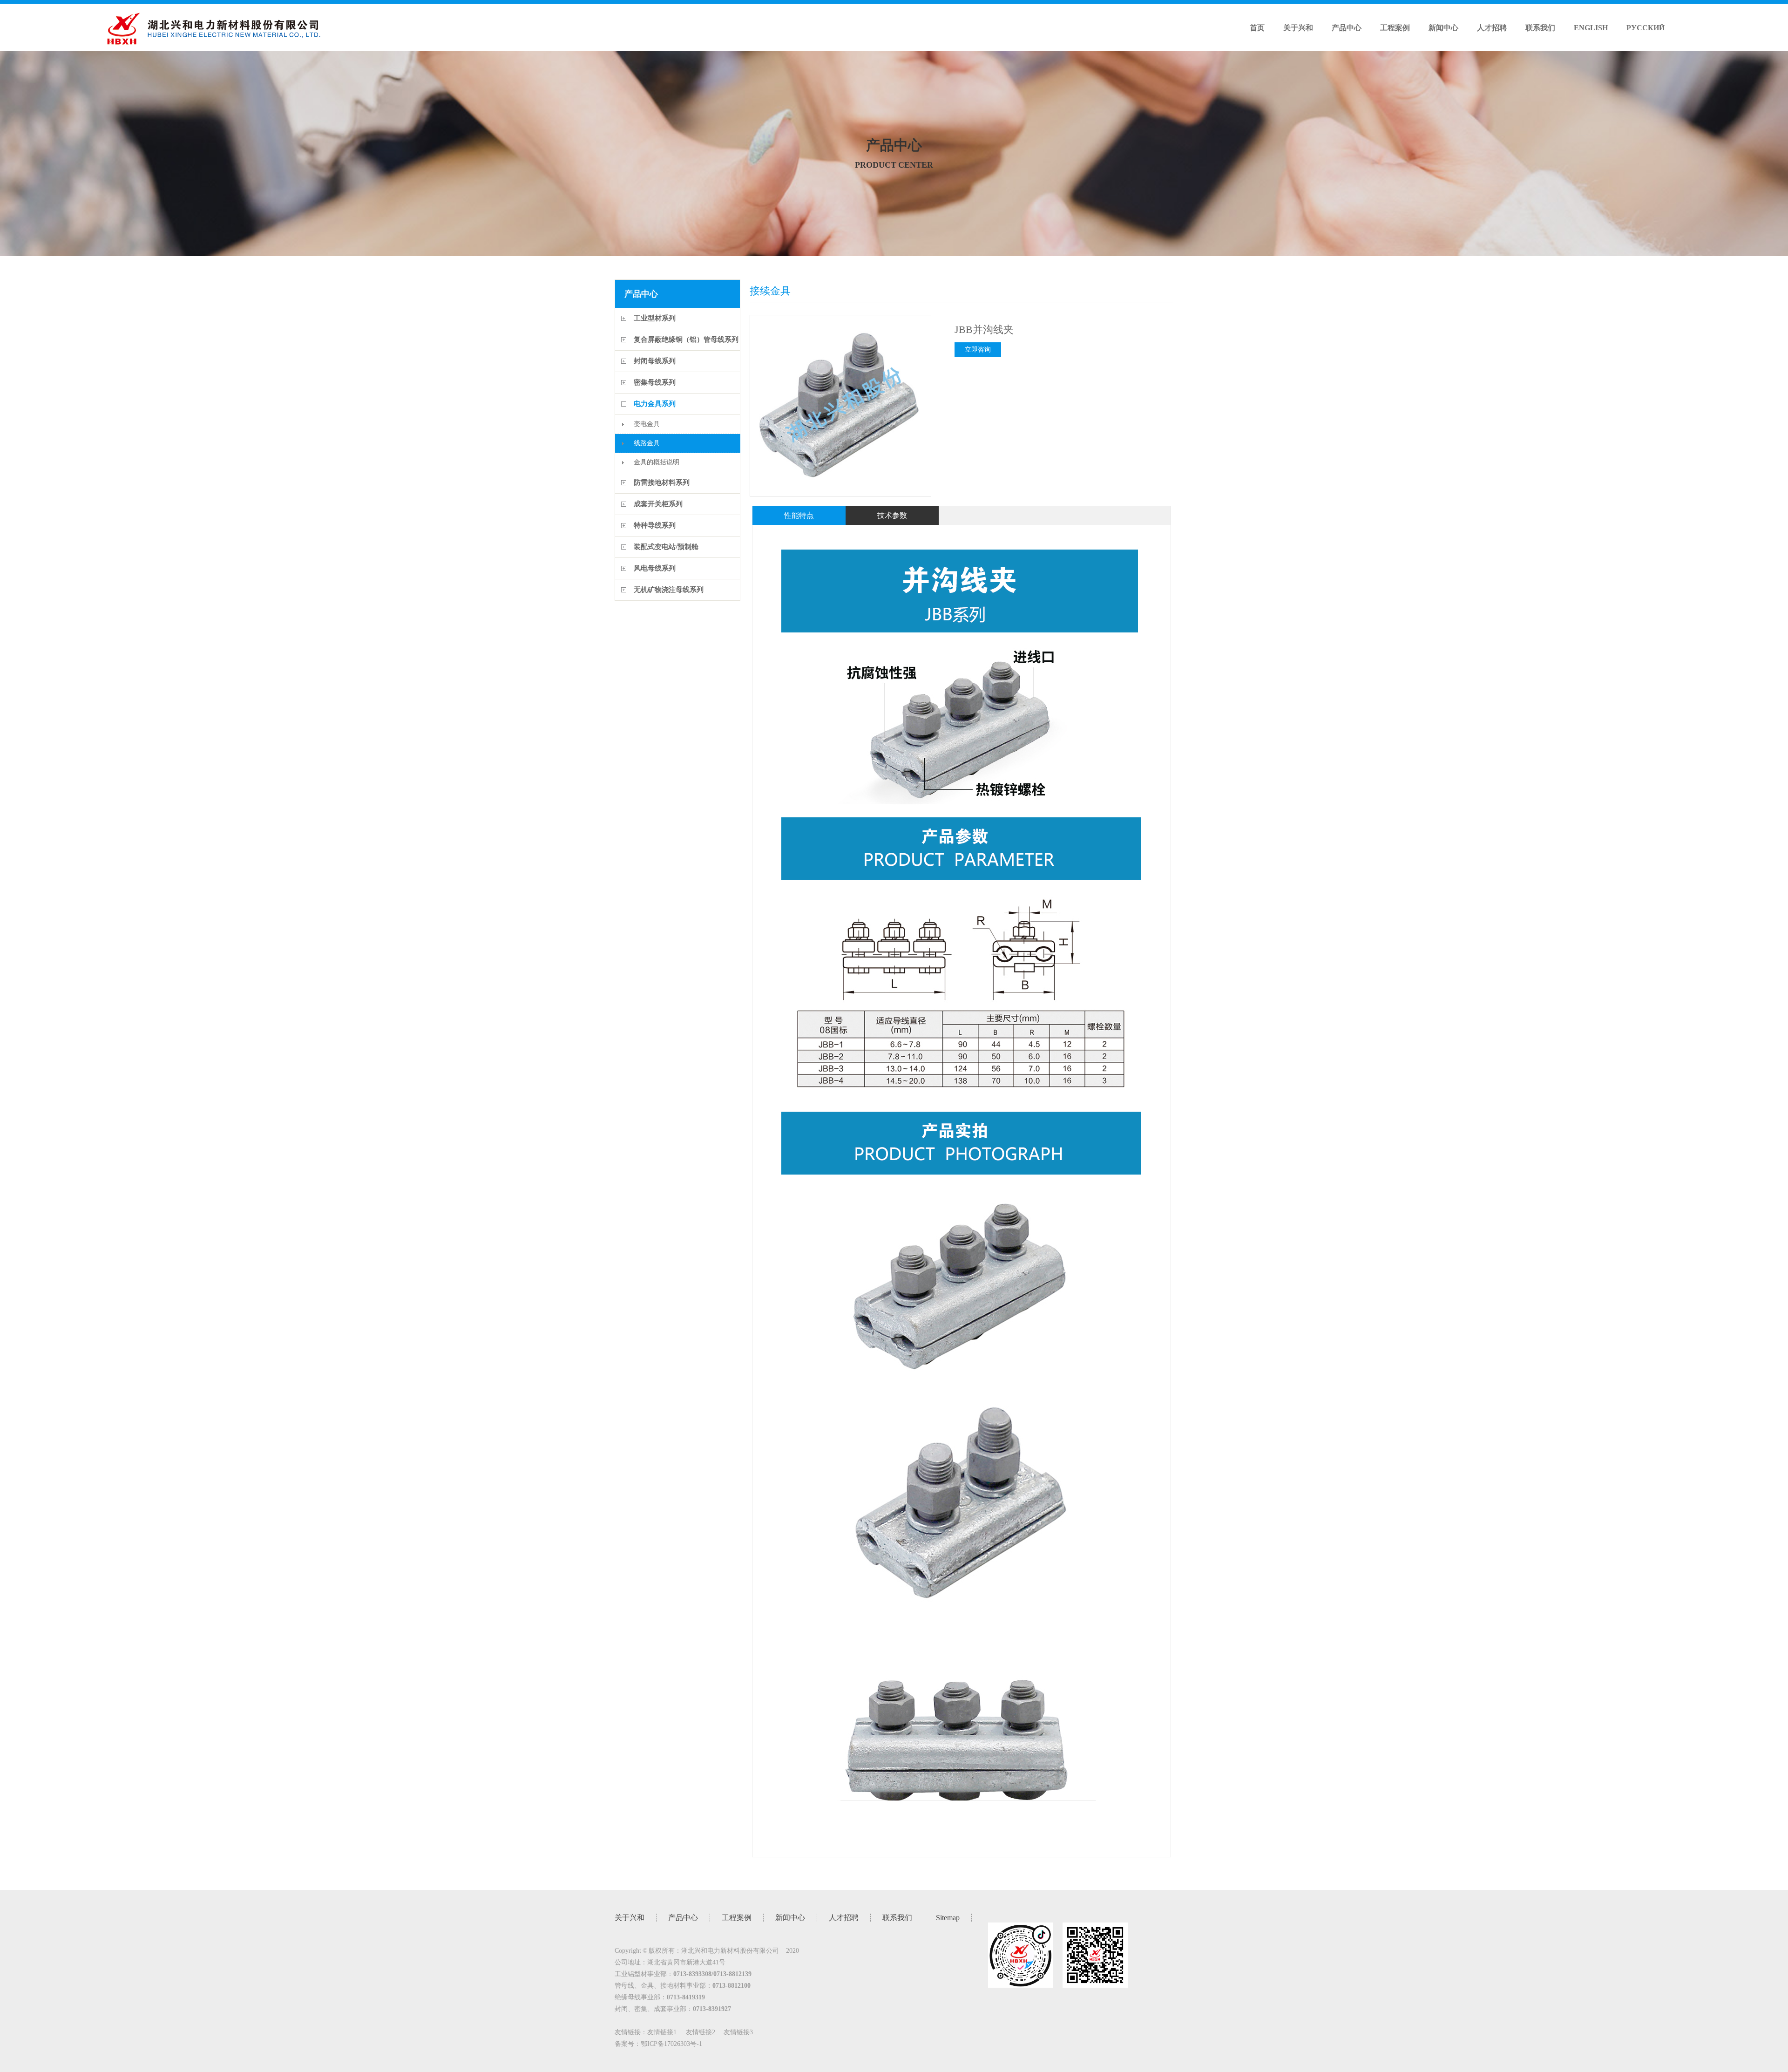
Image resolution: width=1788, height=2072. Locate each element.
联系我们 (1540, 28)
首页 (1257, 28)
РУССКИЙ (1646, 28)
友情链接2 (701, 2032)
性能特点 (799, 515)
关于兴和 (1298, 28)
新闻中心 (1443, 28)
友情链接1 (662, 2032)
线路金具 (647, 443)
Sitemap (948, 1918)
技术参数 (892, 515)
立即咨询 (978, 350)
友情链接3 (738, 2032)
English (1591, 28)
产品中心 (1347, 28)
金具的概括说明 (657, 462)
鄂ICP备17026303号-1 (671, 2044)
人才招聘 (1492, 28)
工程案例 (1395, 28)
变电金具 (647, 424)
